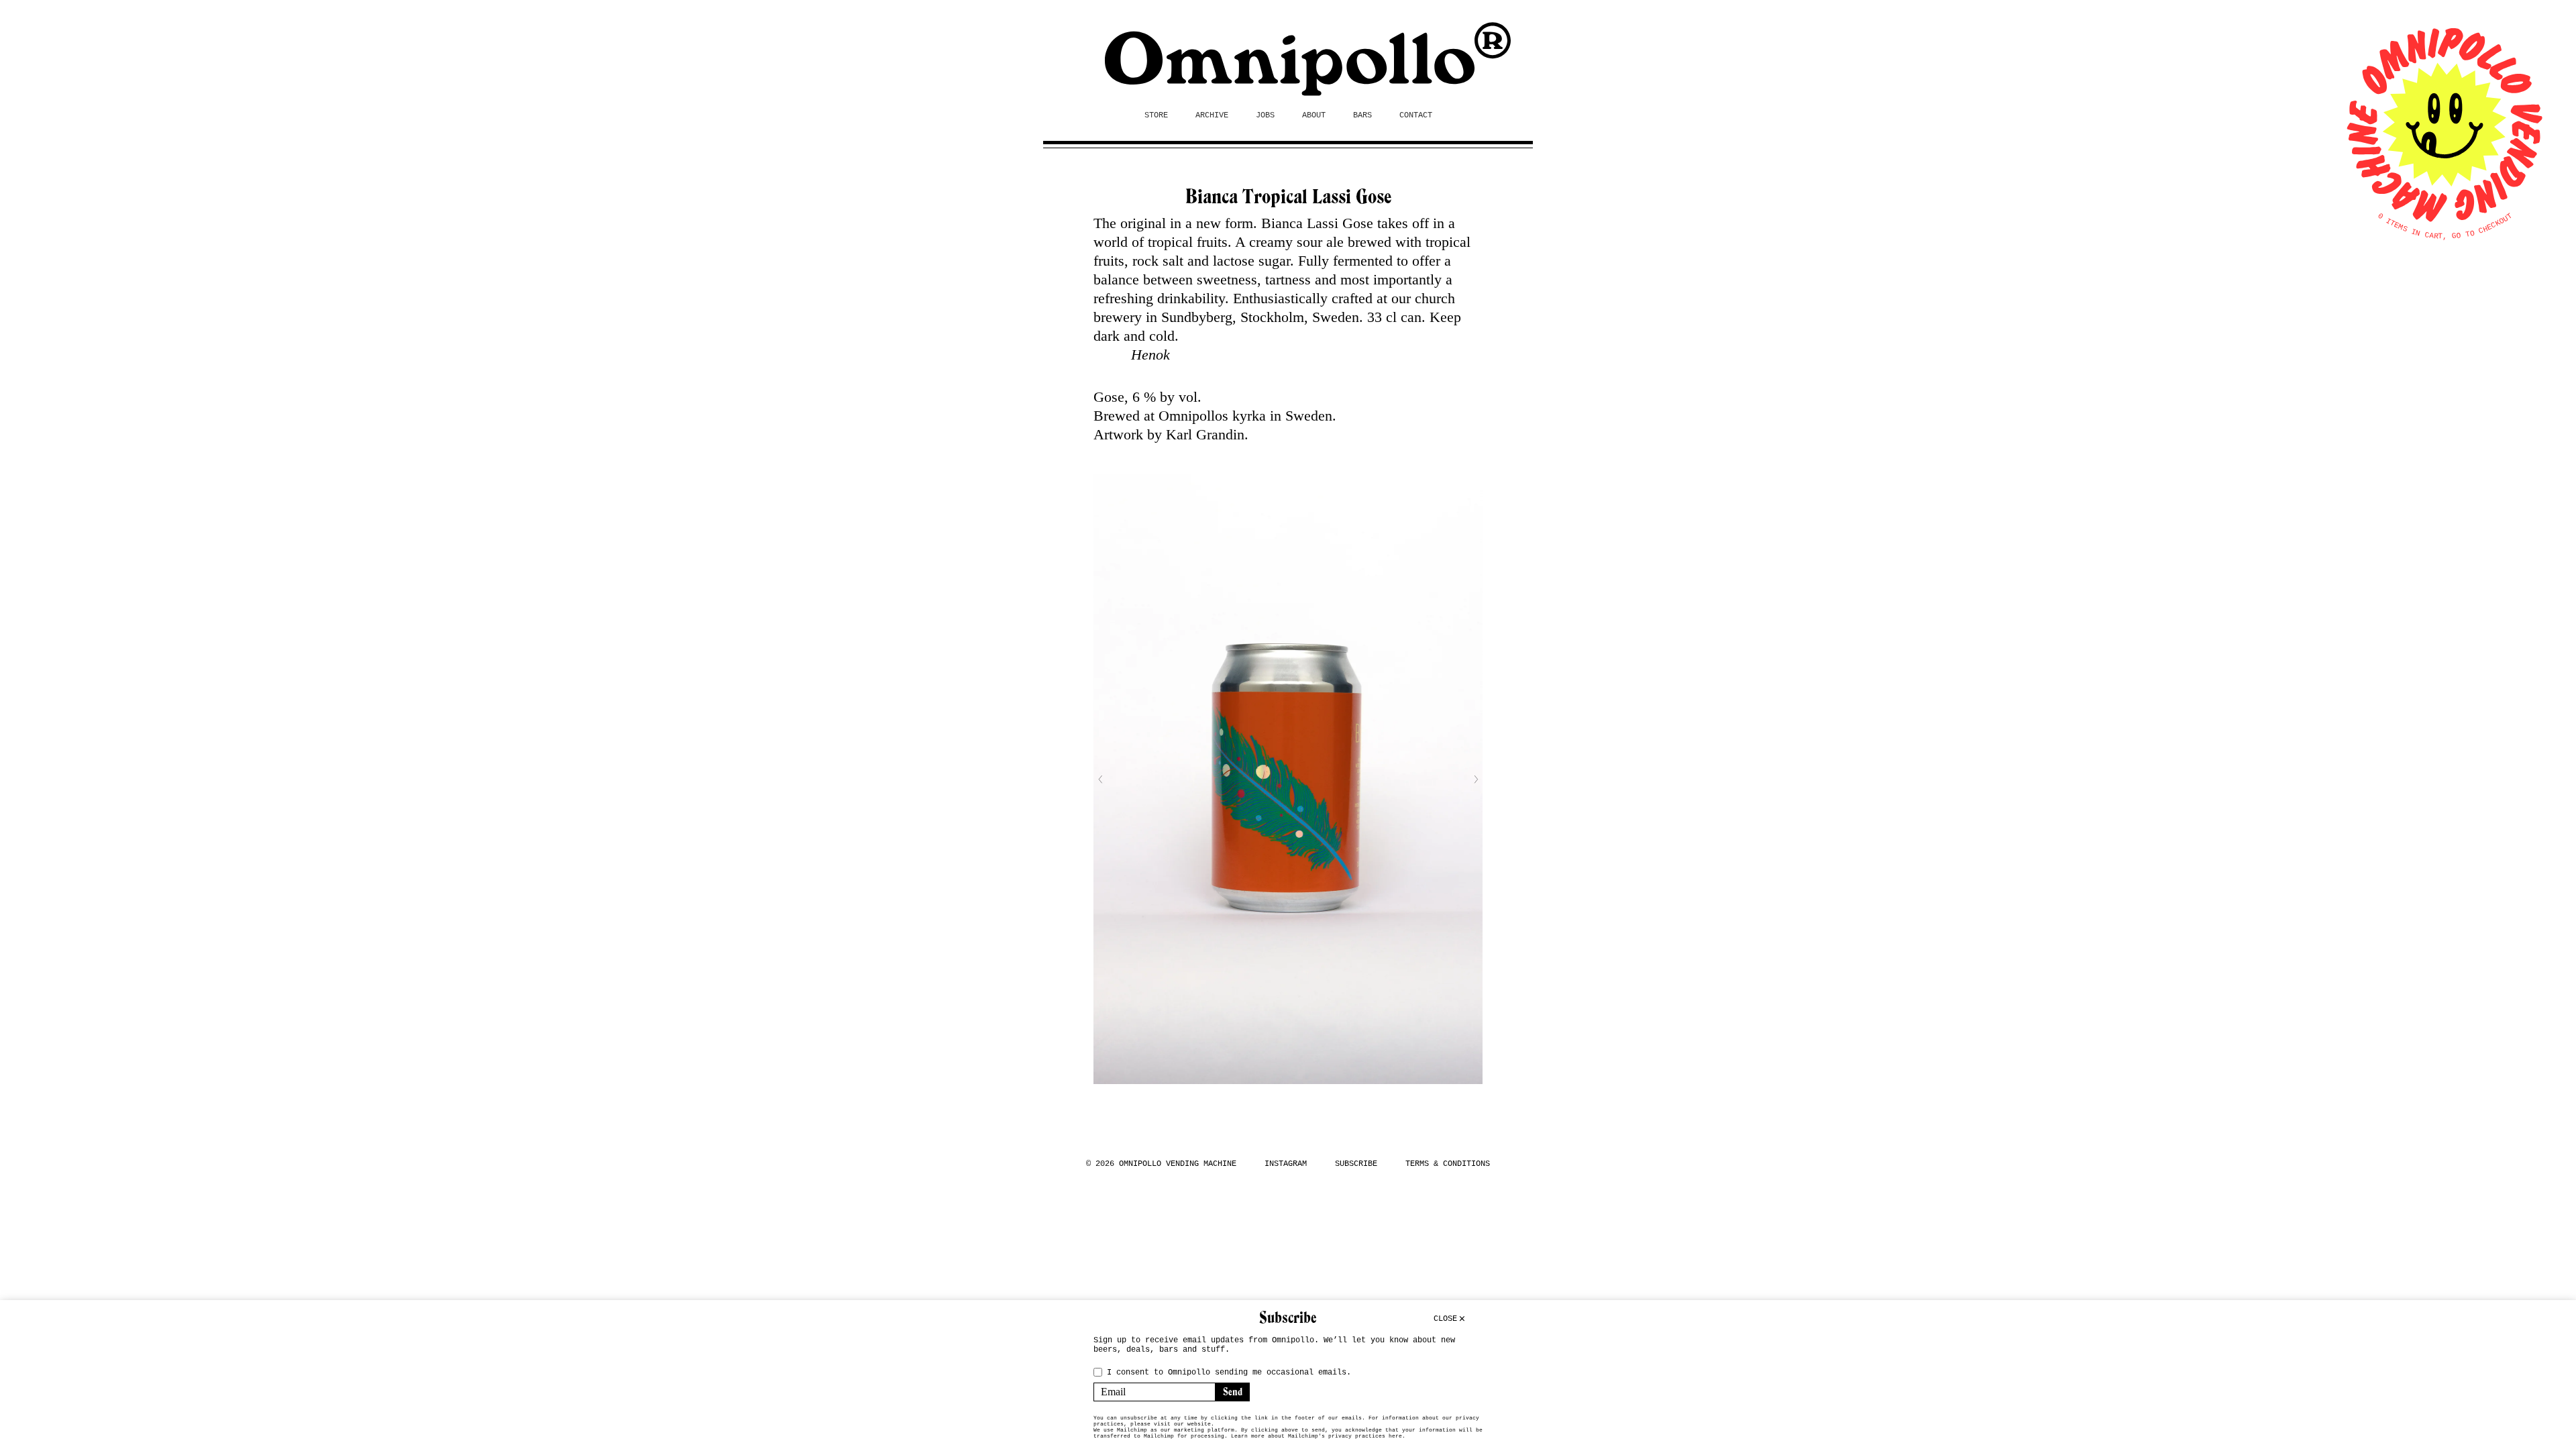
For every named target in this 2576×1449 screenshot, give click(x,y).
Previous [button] (1100, 780)
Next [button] (1476, 780)
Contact (1416, 115)
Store (1156, 115)
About (1314, 115)
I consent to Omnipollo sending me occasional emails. (1229, 1373)
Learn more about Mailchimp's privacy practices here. (1318, 1436)
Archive (1212, 115)
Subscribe (1356, 1164)
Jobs (1265, 115)
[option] (1288, 779)
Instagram (1286, 1164)
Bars (1362, 115)
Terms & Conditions (1448, 1164)
